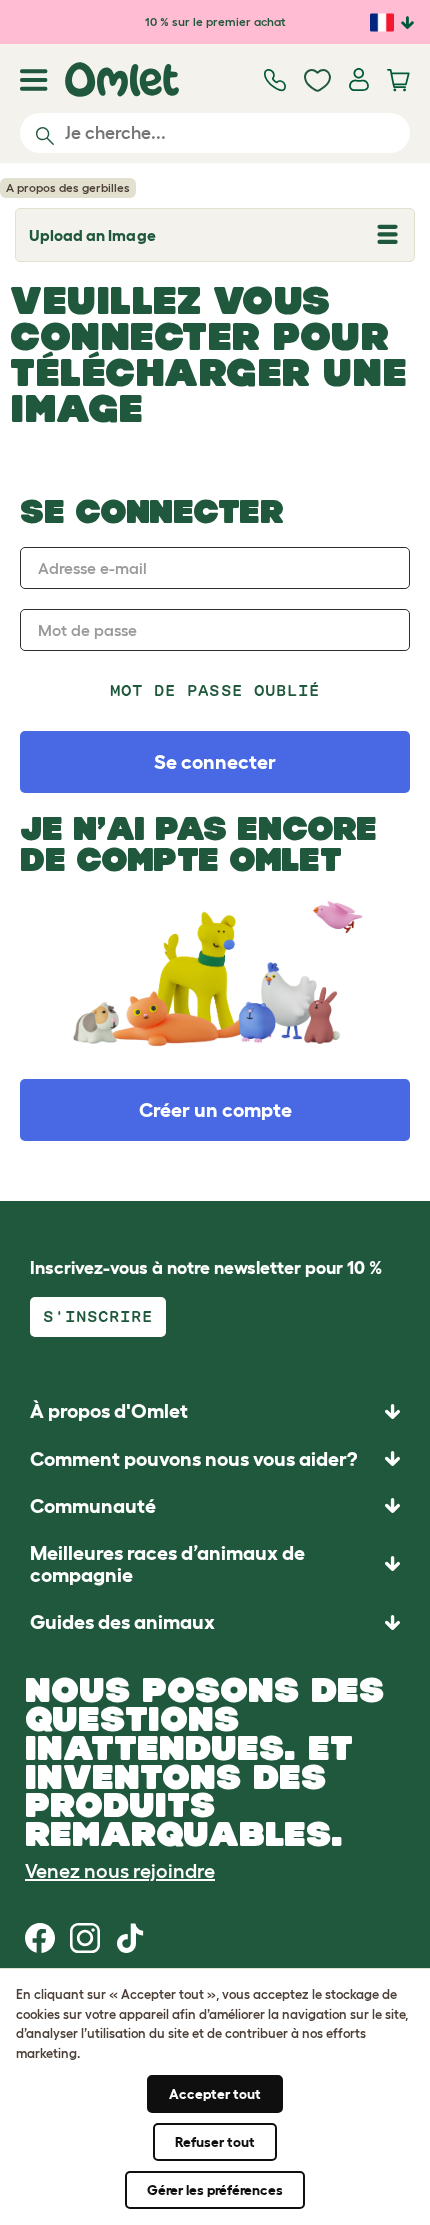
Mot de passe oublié (215, 690)
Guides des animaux (122, 1622)
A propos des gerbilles (68, 187)
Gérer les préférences (215, 2190)
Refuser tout (215, 2142)
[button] (215, 1621)
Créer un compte (215, 1110)
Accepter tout (215, 2094)
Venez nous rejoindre (120, 1871)
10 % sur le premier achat (215, 21)
